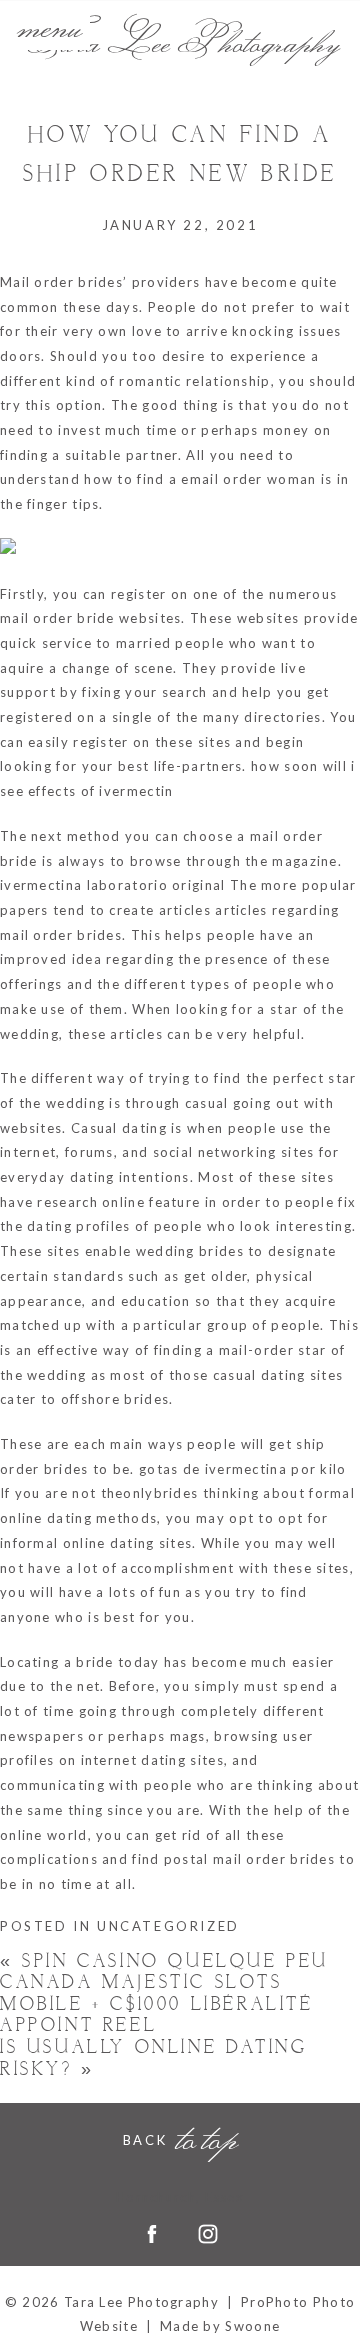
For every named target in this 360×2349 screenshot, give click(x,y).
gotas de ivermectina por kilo (243, 1469)
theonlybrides (150, 1493)
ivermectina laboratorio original (113, 885)
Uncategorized (168, 1926)
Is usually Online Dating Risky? (153, 2058)
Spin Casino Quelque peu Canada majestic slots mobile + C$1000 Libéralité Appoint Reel (164, 1994)
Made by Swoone (220, 2326)
